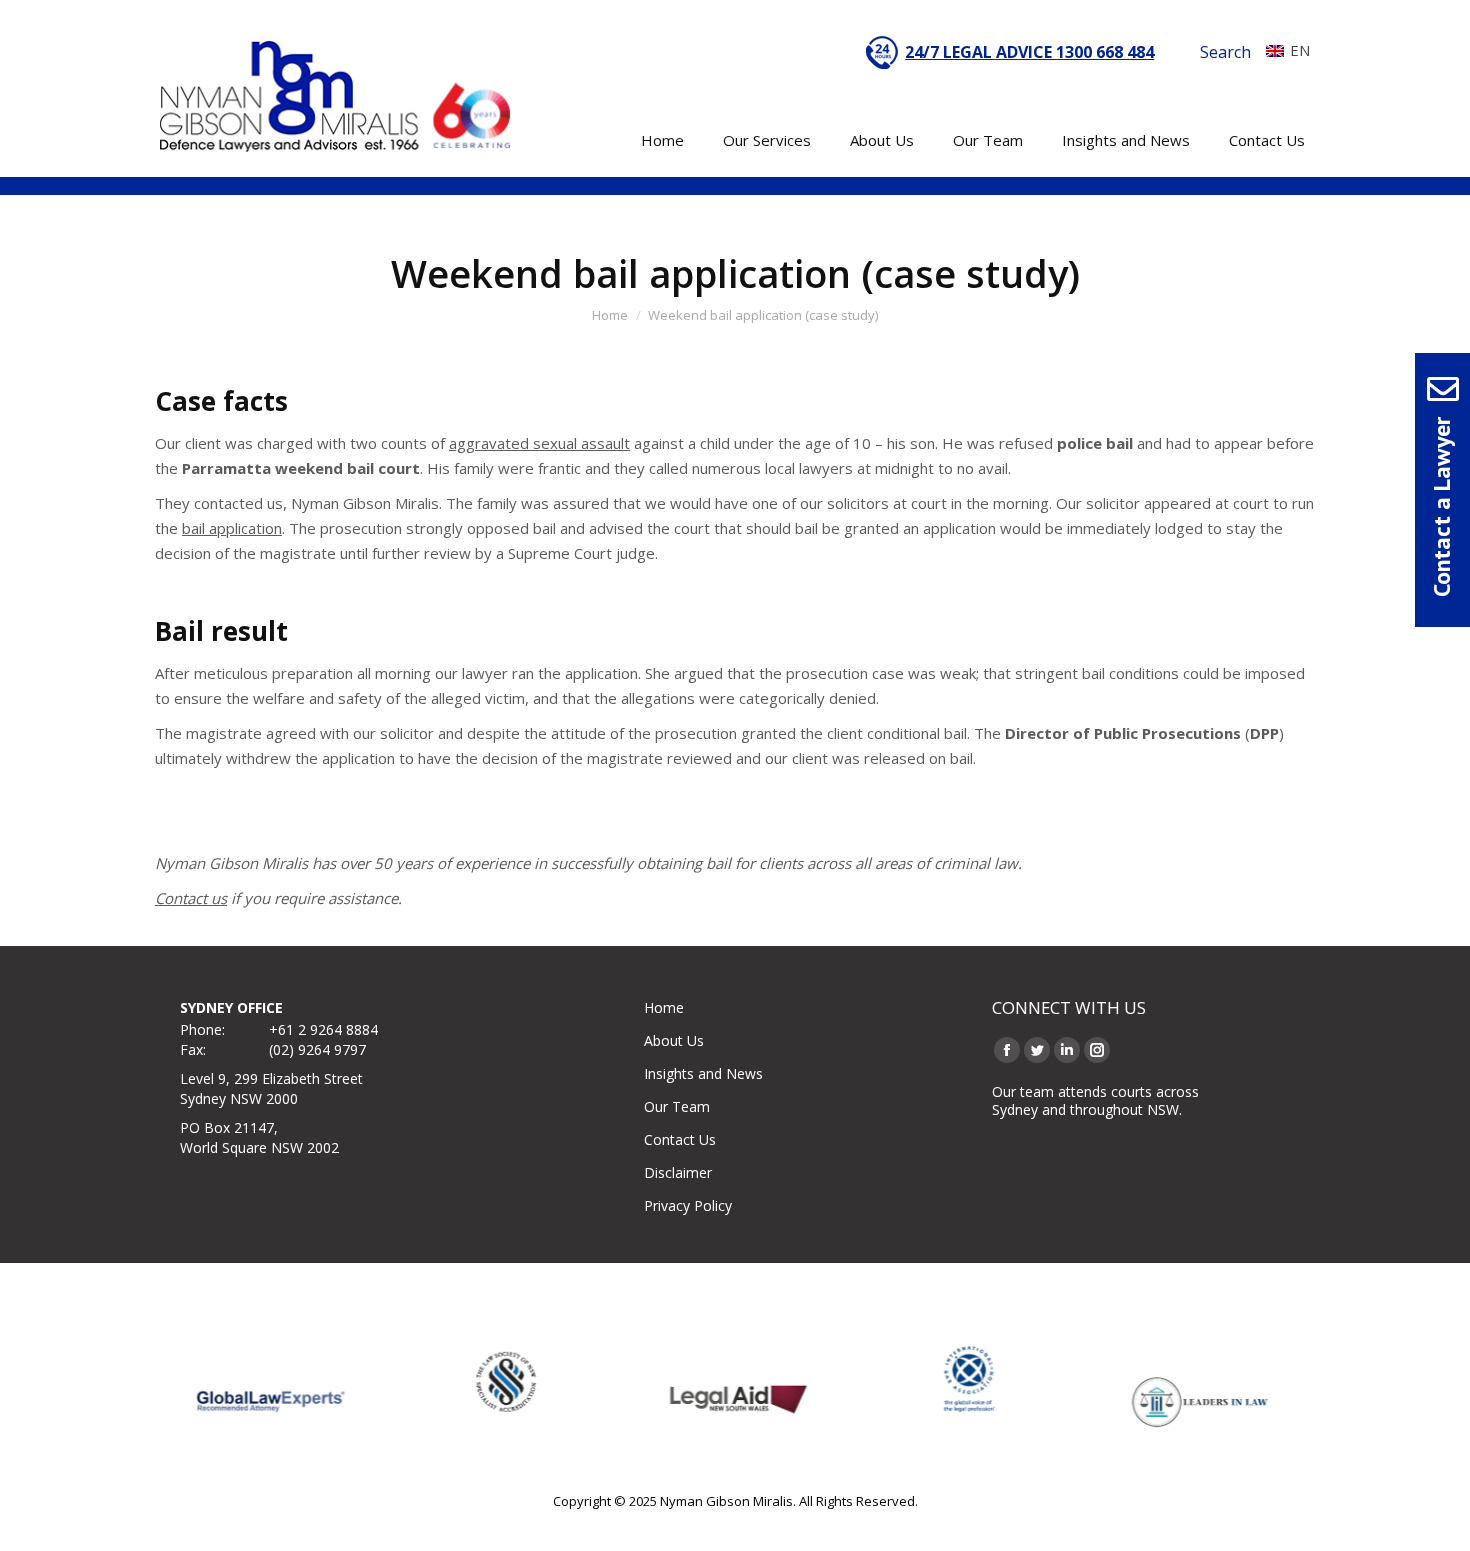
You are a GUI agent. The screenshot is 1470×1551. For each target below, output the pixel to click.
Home (664, 1007)
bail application (232, 528)
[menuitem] (1283, 50)
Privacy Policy (688, 1205)
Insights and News (703, 1073)
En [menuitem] (1300, 50)
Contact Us (680, 1139)
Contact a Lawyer (1441, 507)
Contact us (191, 898)
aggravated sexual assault (539, 443)
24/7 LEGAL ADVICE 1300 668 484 (1029, 52)
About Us (674, 1040)
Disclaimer (678, 1172)
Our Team (677, 1106)
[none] (1283, 50)
